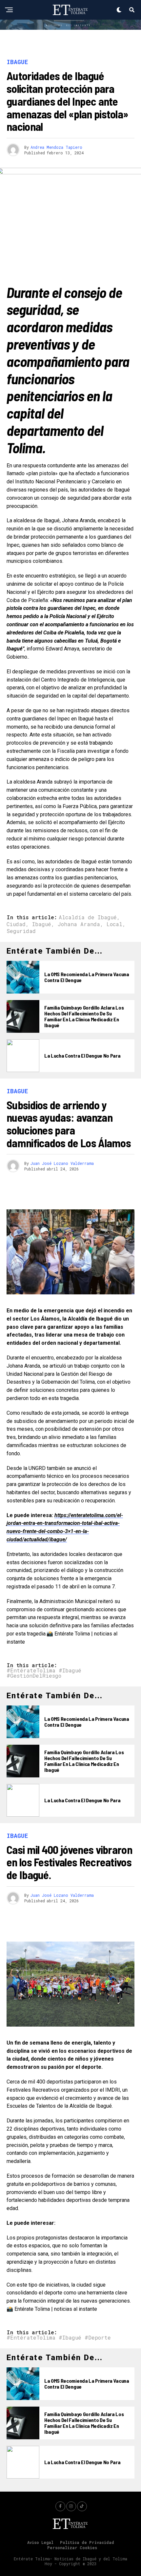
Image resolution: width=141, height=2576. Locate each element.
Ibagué (42, 924)
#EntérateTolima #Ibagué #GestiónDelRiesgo (44, 1673)
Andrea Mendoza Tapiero (56, 147)
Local (114, 924)
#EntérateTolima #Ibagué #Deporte (59, 2338)
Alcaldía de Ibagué (88, 917)
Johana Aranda (79, 924)
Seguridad (21, 931)
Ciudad (16, 924)
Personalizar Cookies (72, 2548)
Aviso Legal (40, 2542)
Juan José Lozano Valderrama (62, 1163)
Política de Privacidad (87, 2542)
